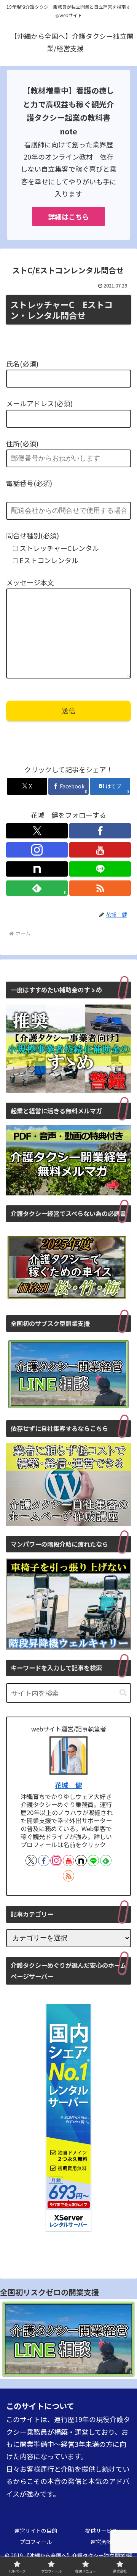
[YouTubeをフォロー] (100, 850)
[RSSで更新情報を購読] (100, 888)
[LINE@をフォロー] (100, 869)
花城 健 (68, 1785)
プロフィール (36, 2542)
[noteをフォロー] (37, 869)
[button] (123, 1693)
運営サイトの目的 (36, 2531)
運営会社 (101, 2542)
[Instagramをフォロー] (37, 850)
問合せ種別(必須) (33, 535)
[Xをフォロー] (37, 831)
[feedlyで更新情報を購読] (106, 1861)
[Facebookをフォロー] (100, 831)
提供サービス (101, 2531)
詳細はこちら (68, 216)
